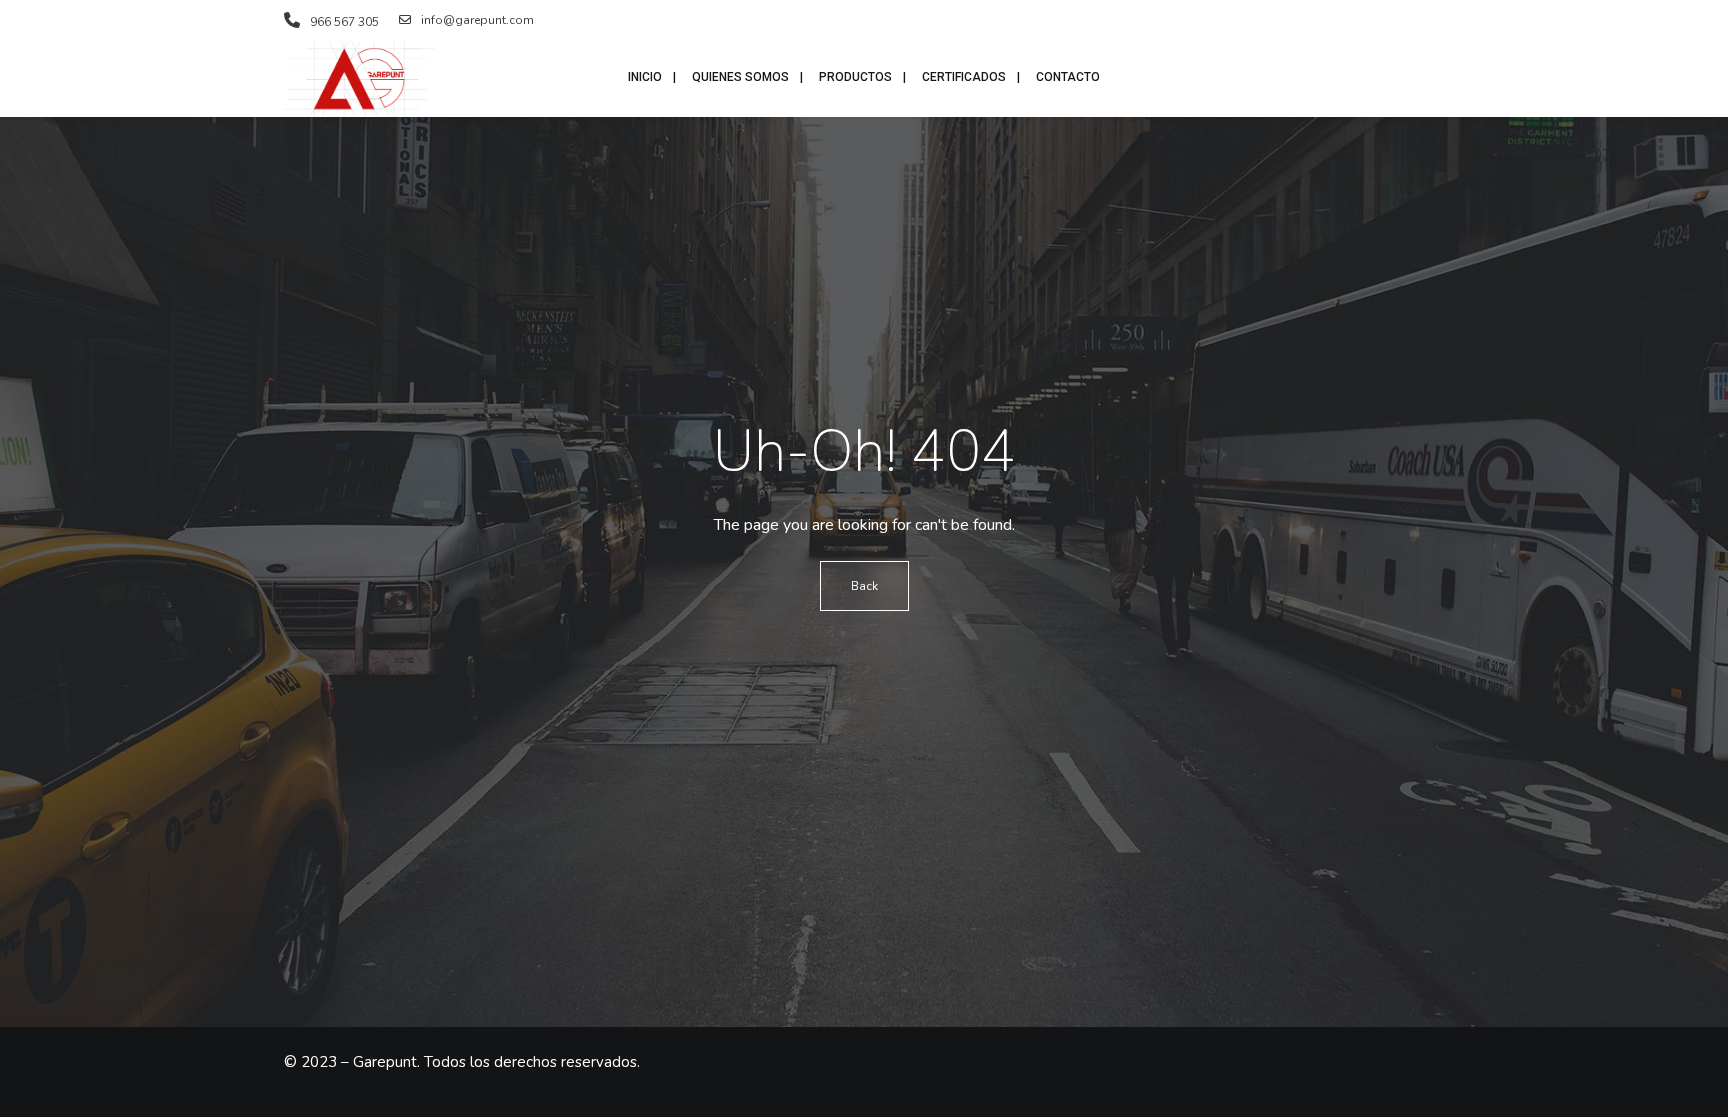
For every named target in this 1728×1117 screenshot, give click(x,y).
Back (864, 586)
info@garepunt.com (477, 20)
